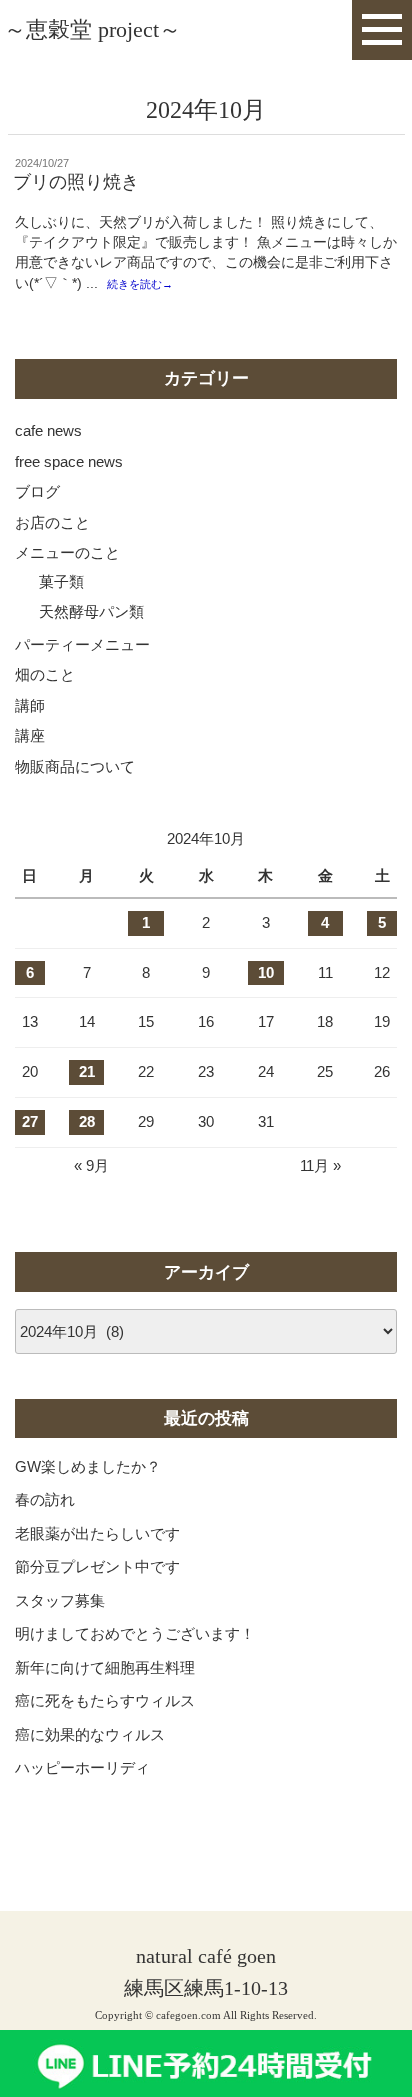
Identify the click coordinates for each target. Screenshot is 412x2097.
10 (266, 972)
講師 (30, 705)
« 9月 (91, 1165)
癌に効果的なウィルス (90, 1734)
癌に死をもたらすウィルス (105, 1700)
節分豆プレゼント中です (97, 1566)
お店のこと (52, 522)
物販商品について (75, 766)
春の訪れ (45, 1499)
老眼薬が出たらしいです (97, 1533)
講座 (30, 735)
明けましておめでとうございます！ (135, 1633)
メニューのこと (67, 552)
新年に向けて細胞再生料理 (105, 1667)
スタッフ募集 (60, 1600)
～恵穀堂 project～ (92, 29)
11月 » (320, 1165)
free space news (69, 461)
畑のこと (45, 674)
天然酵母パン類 (91, 611)
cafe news (48, 430)
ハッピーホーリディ (82, 1767)
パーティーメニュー (82, 644)
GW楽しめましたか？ (88, 1466)
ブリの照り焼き (76, 182)
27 (30, 1121)
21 (87, 1071)
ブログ (37, 491)
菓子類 (61, 581)
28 (87, 1121)
